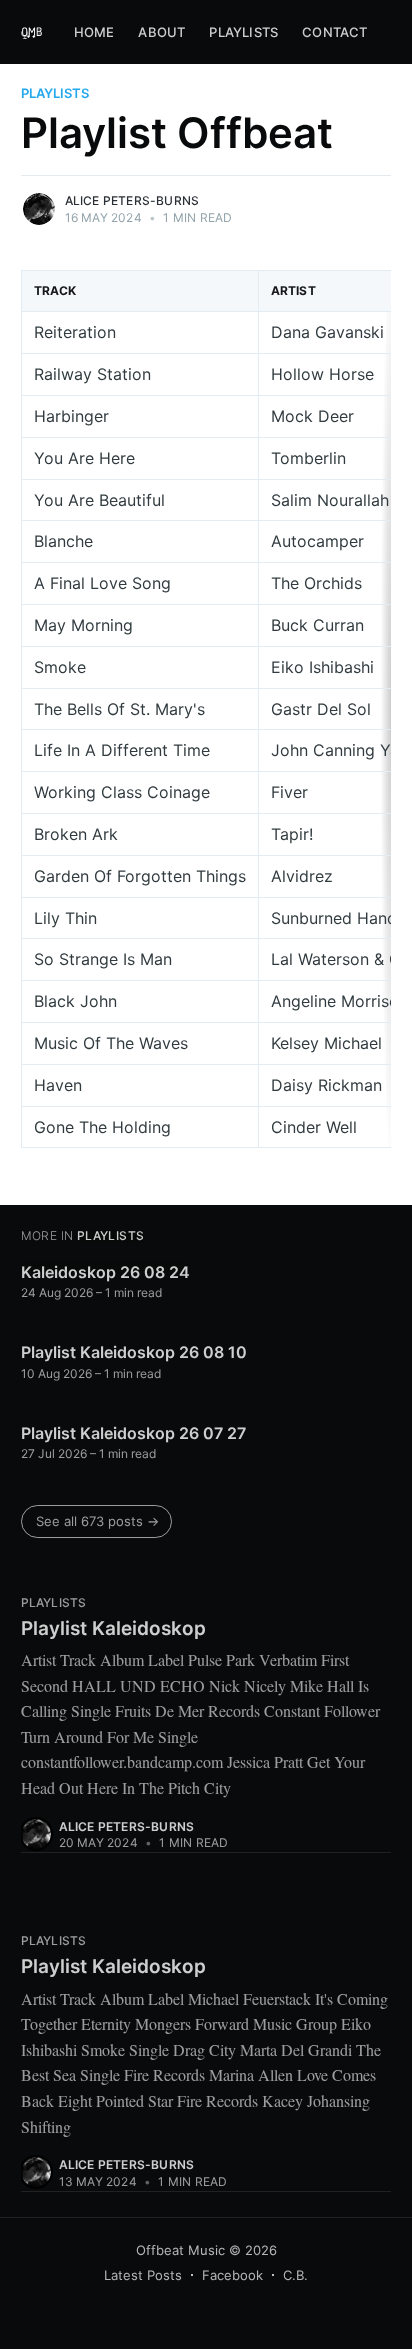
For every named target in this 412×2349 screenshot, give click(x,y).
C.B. (295, 2275)
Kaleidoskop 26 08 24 (105, 1272)
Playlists (243, 32)
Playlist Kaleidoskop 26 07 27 (133, 1433)
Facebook (232, 2275)
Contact (334, 32)
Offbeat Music (180, 2250)
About (161, 32)
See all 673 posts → (97, 1521)
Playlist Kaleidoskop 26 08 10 (134, 1352)
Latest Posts (143, 2275)
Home (94, 32)
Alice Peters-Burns (132, 200)
